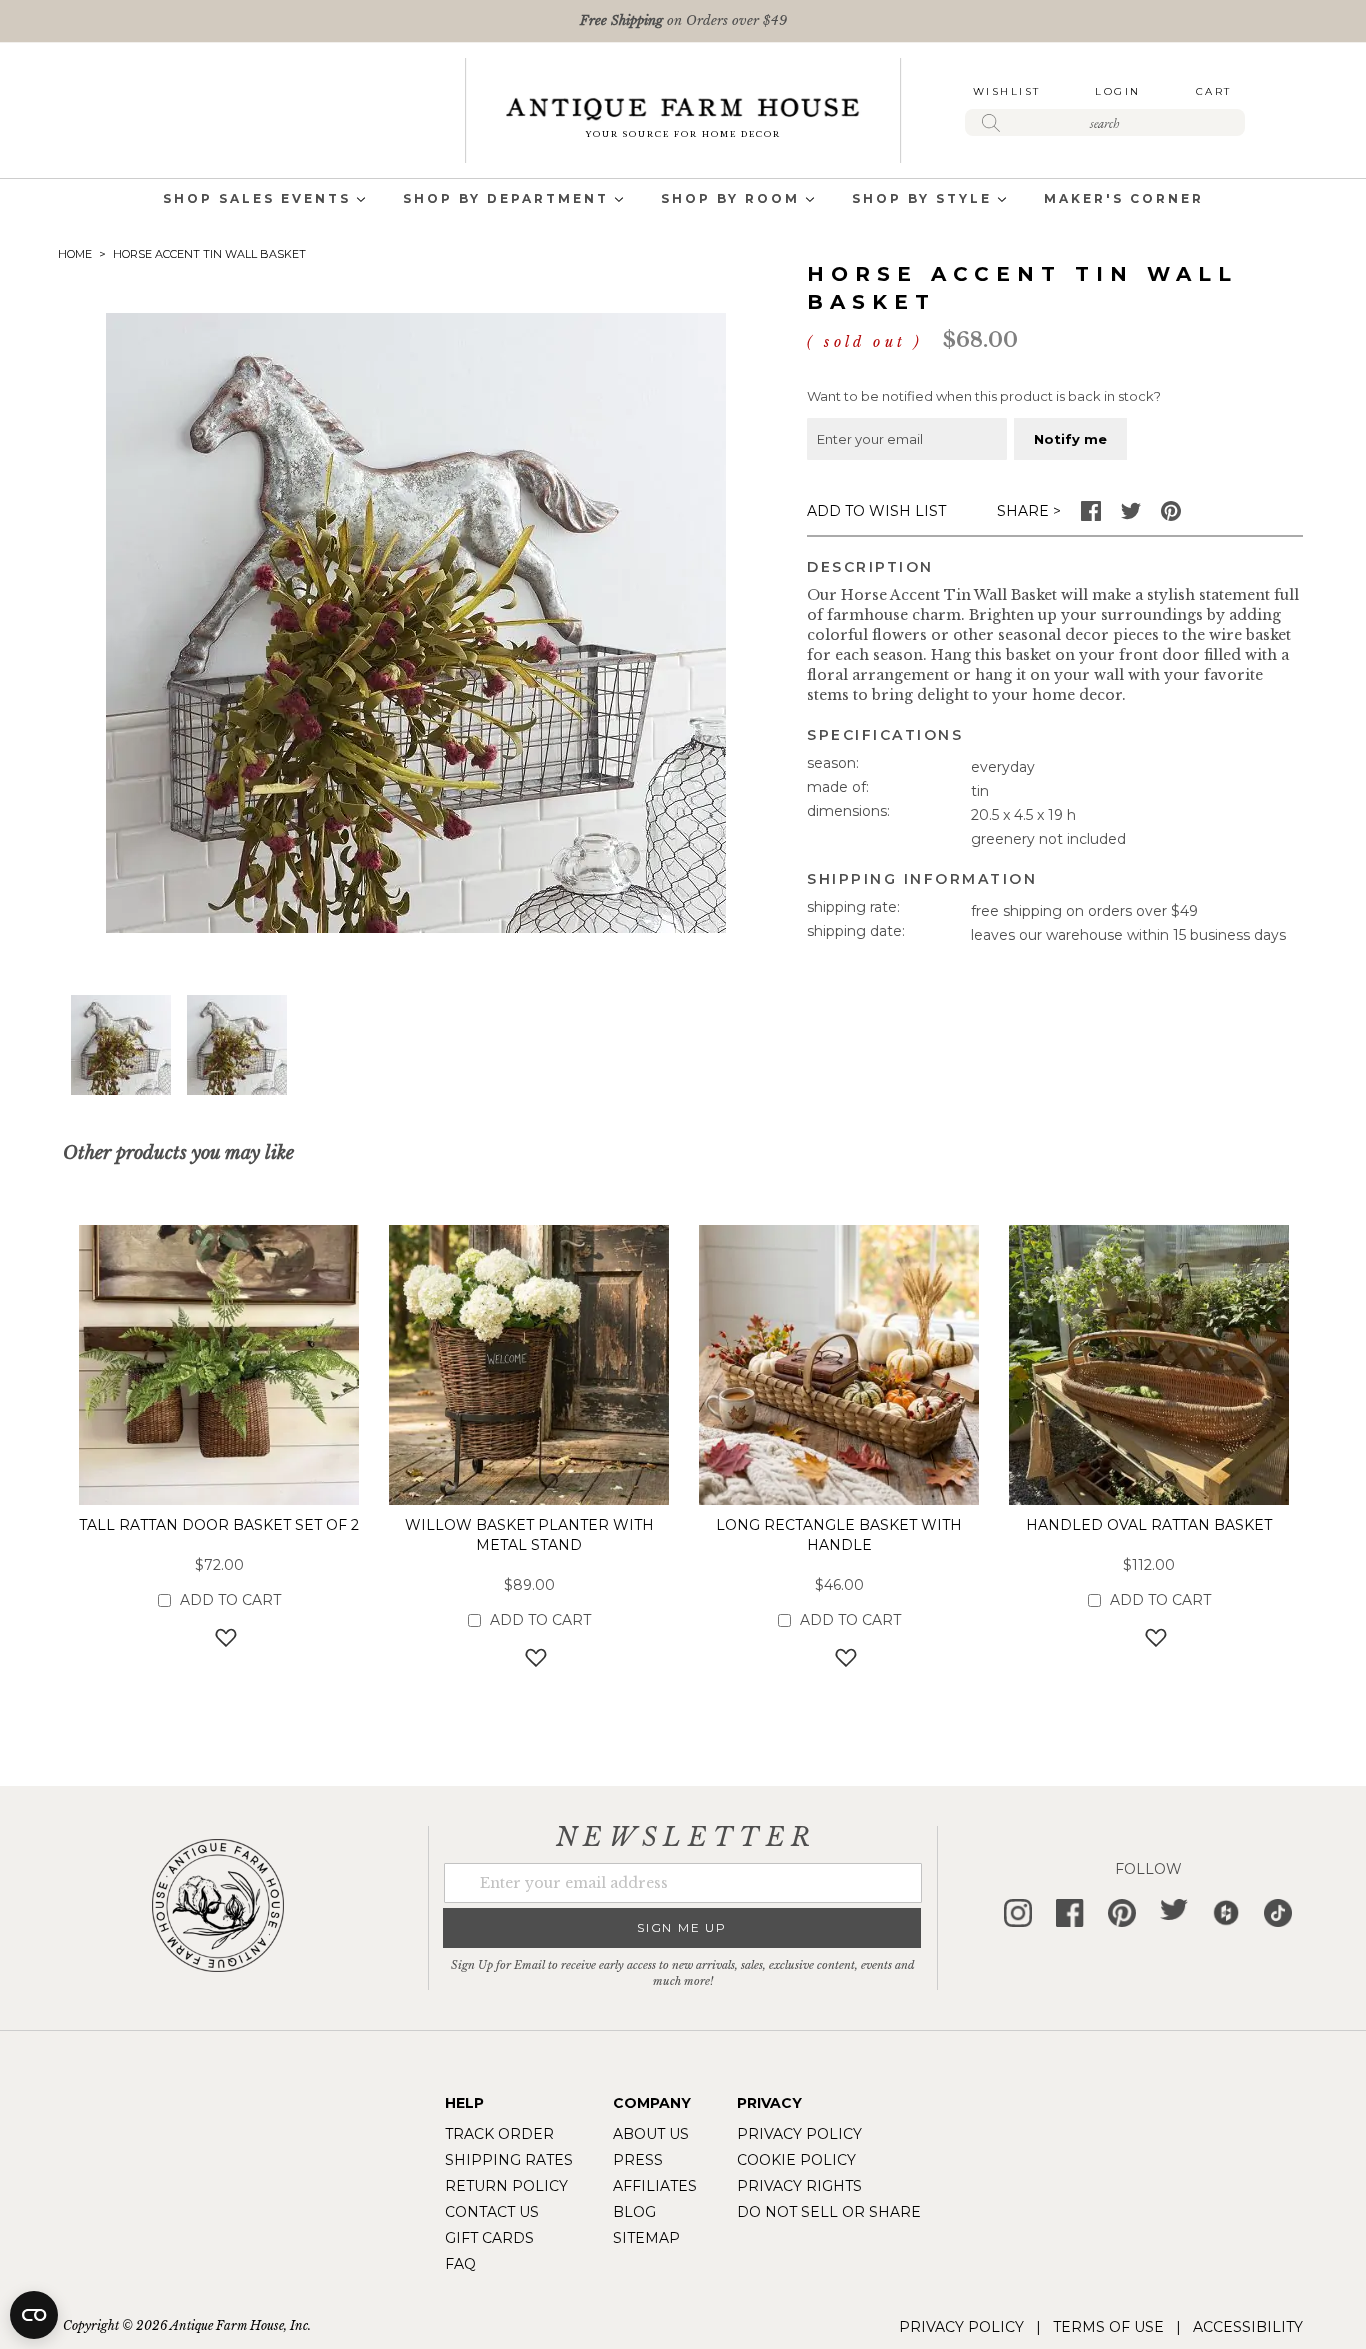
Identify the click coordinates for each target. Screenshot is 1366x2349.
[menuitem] (257, 200)
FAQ (460, 2264)
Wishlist (1007, 91)
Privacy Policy (799, 2134)
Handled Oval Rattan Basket (1149, 1525)
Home (75, 254)
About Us (651, 2134)
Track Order (499, 2134)
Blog (634, 2212)
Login (1118, 91)
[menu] (683, 200)
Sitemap (646, 2238)
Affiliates (655, 2186)
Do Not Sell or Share (829, 2212)
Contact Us (492, 2212)
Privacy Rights (799, 2186)
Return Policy (506, 2186)
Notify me (1070, 439)
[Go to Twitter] (1131, 516)
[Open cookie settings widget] (34, 2315)
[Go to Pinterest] (1171, 516)
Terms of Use (1108, 2327)
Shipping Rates (509, 2160)
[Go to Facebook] (1091, 516)
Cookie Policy (796, 2160)
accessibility (1248, 2327)
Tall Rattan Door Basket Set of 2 (219, 1525)
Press (638, 2160)
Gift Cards (489, 2238)
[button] (121, 1045)
